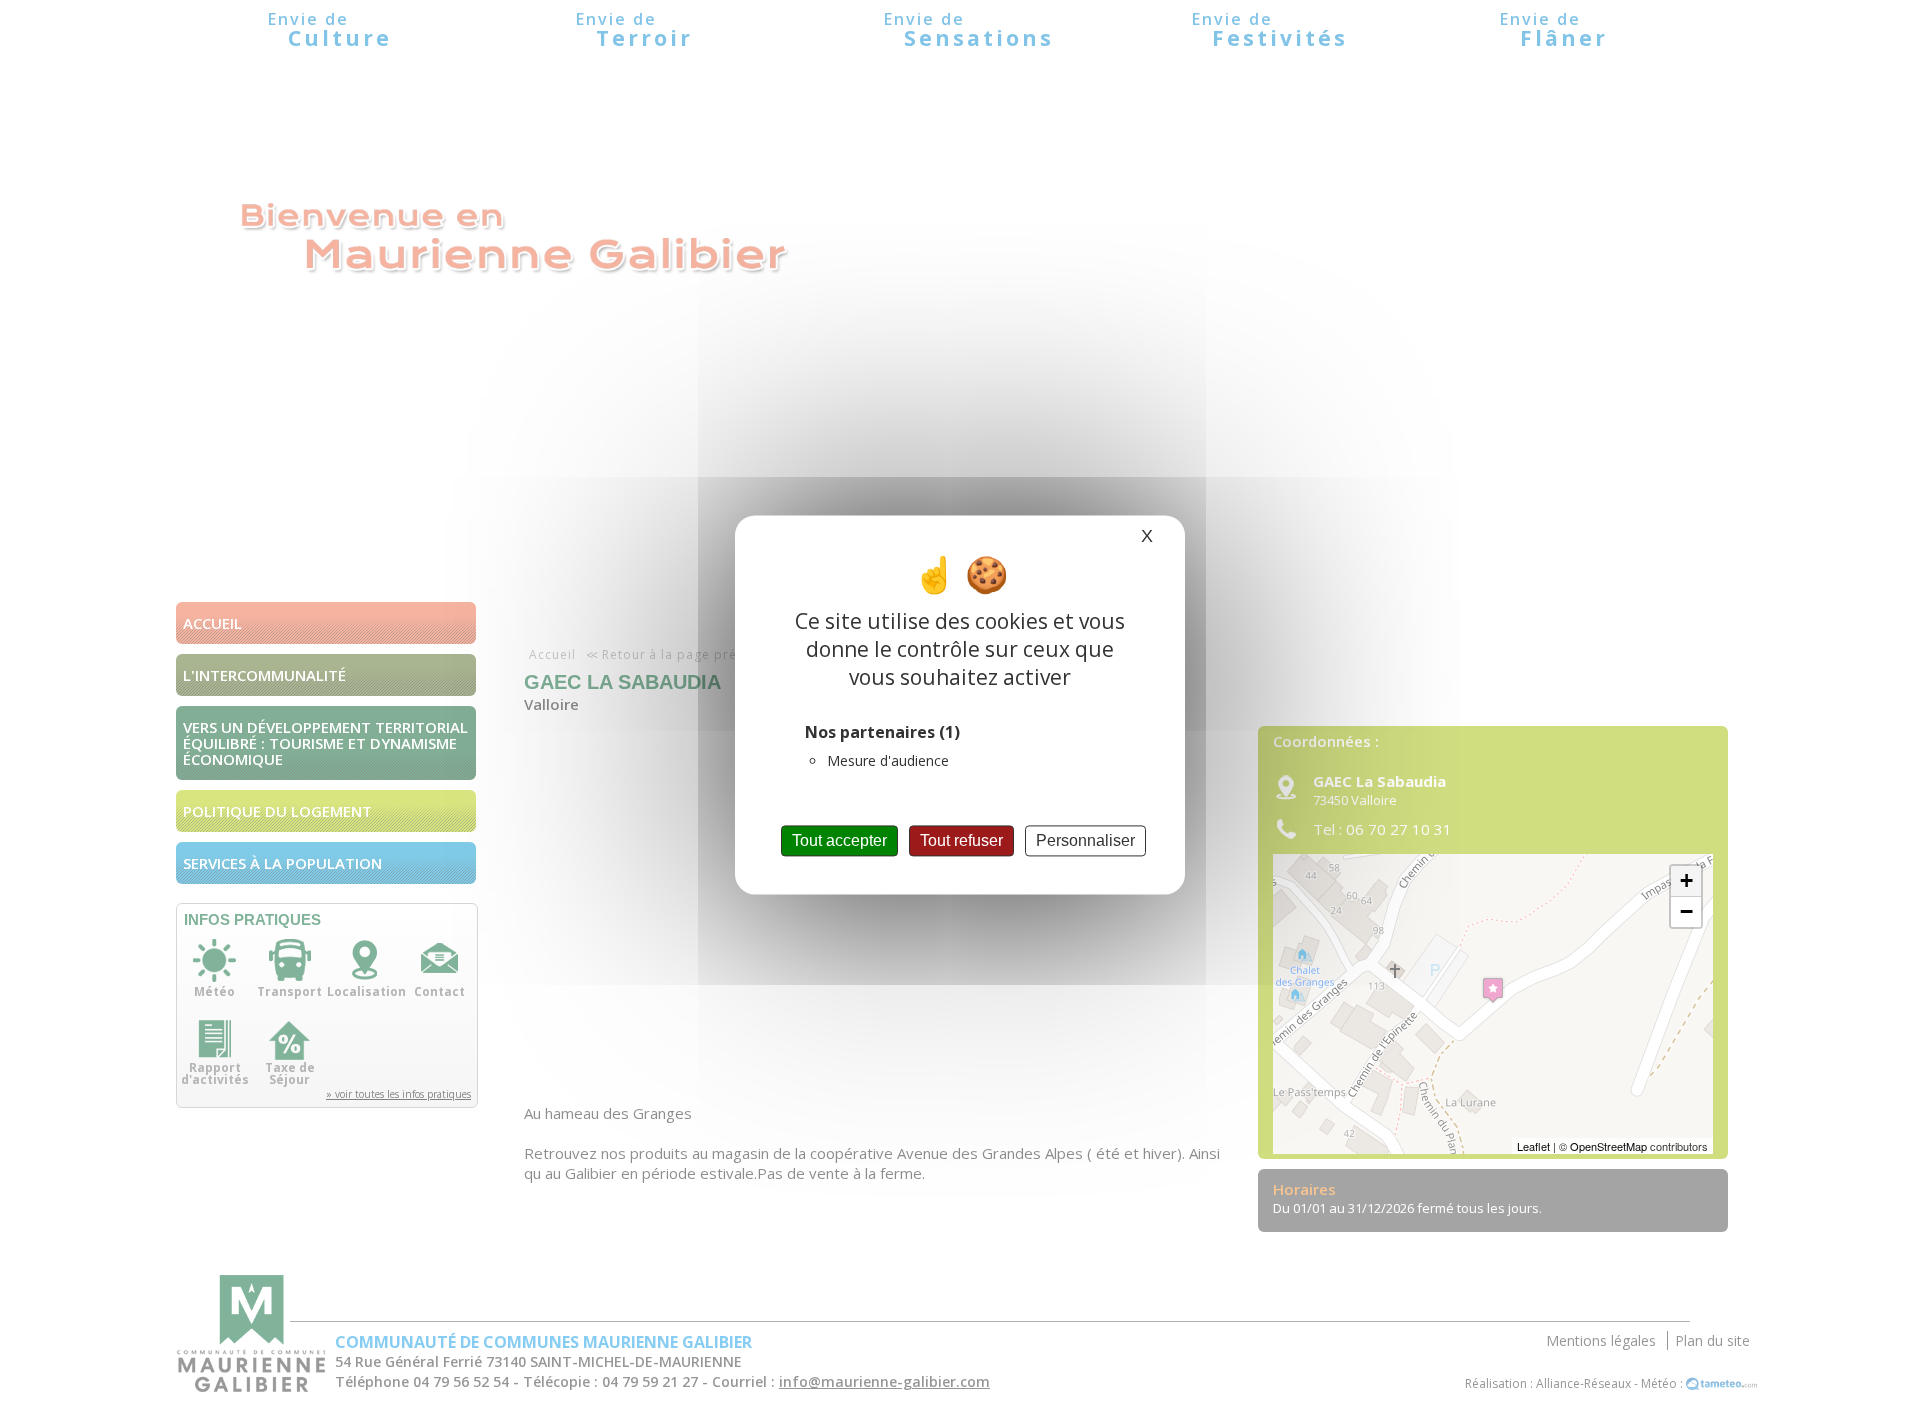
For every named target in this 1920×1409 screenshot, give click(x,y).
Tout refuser (961, 840)
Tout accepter (839, 840)
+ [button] (1686, 880)
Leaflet (1533, 1146)
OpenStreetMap (1608, 1146)
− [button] (1686, 911)
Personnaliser (1085, 840)
